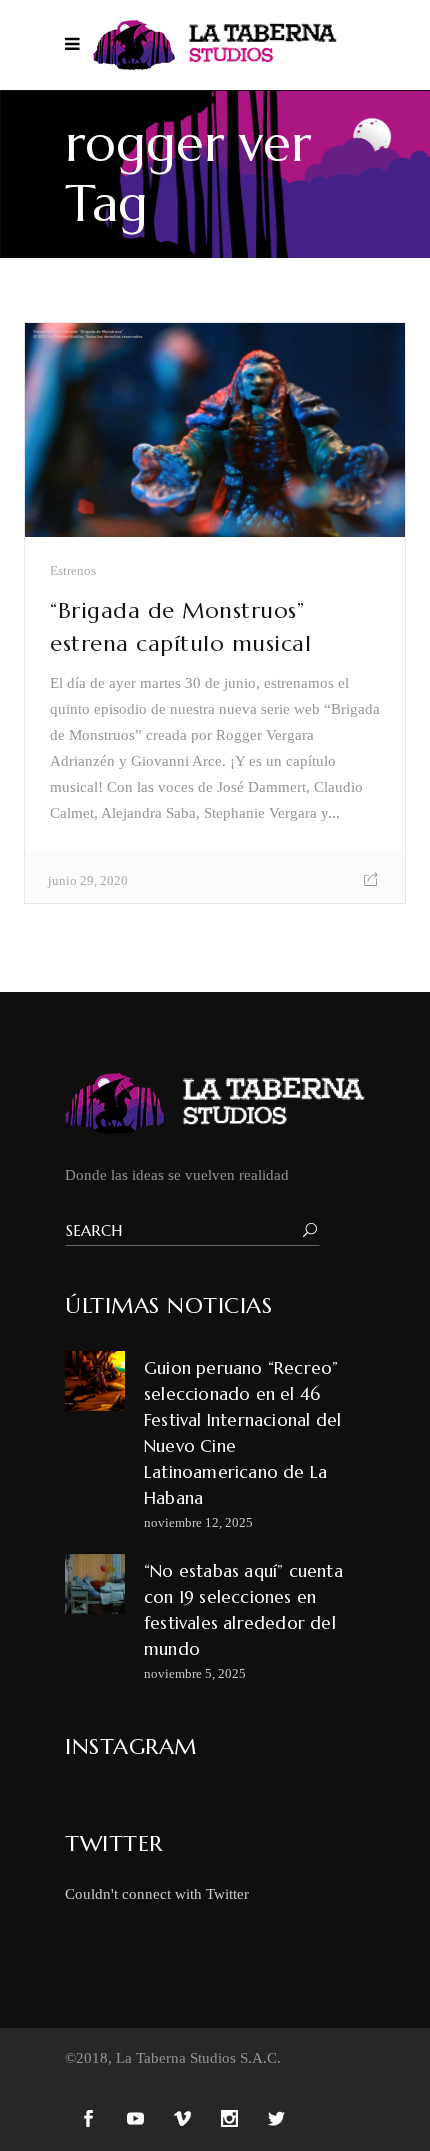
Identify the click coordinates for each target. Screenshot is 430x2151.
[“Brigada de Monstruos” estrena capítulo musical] (215, 430)
